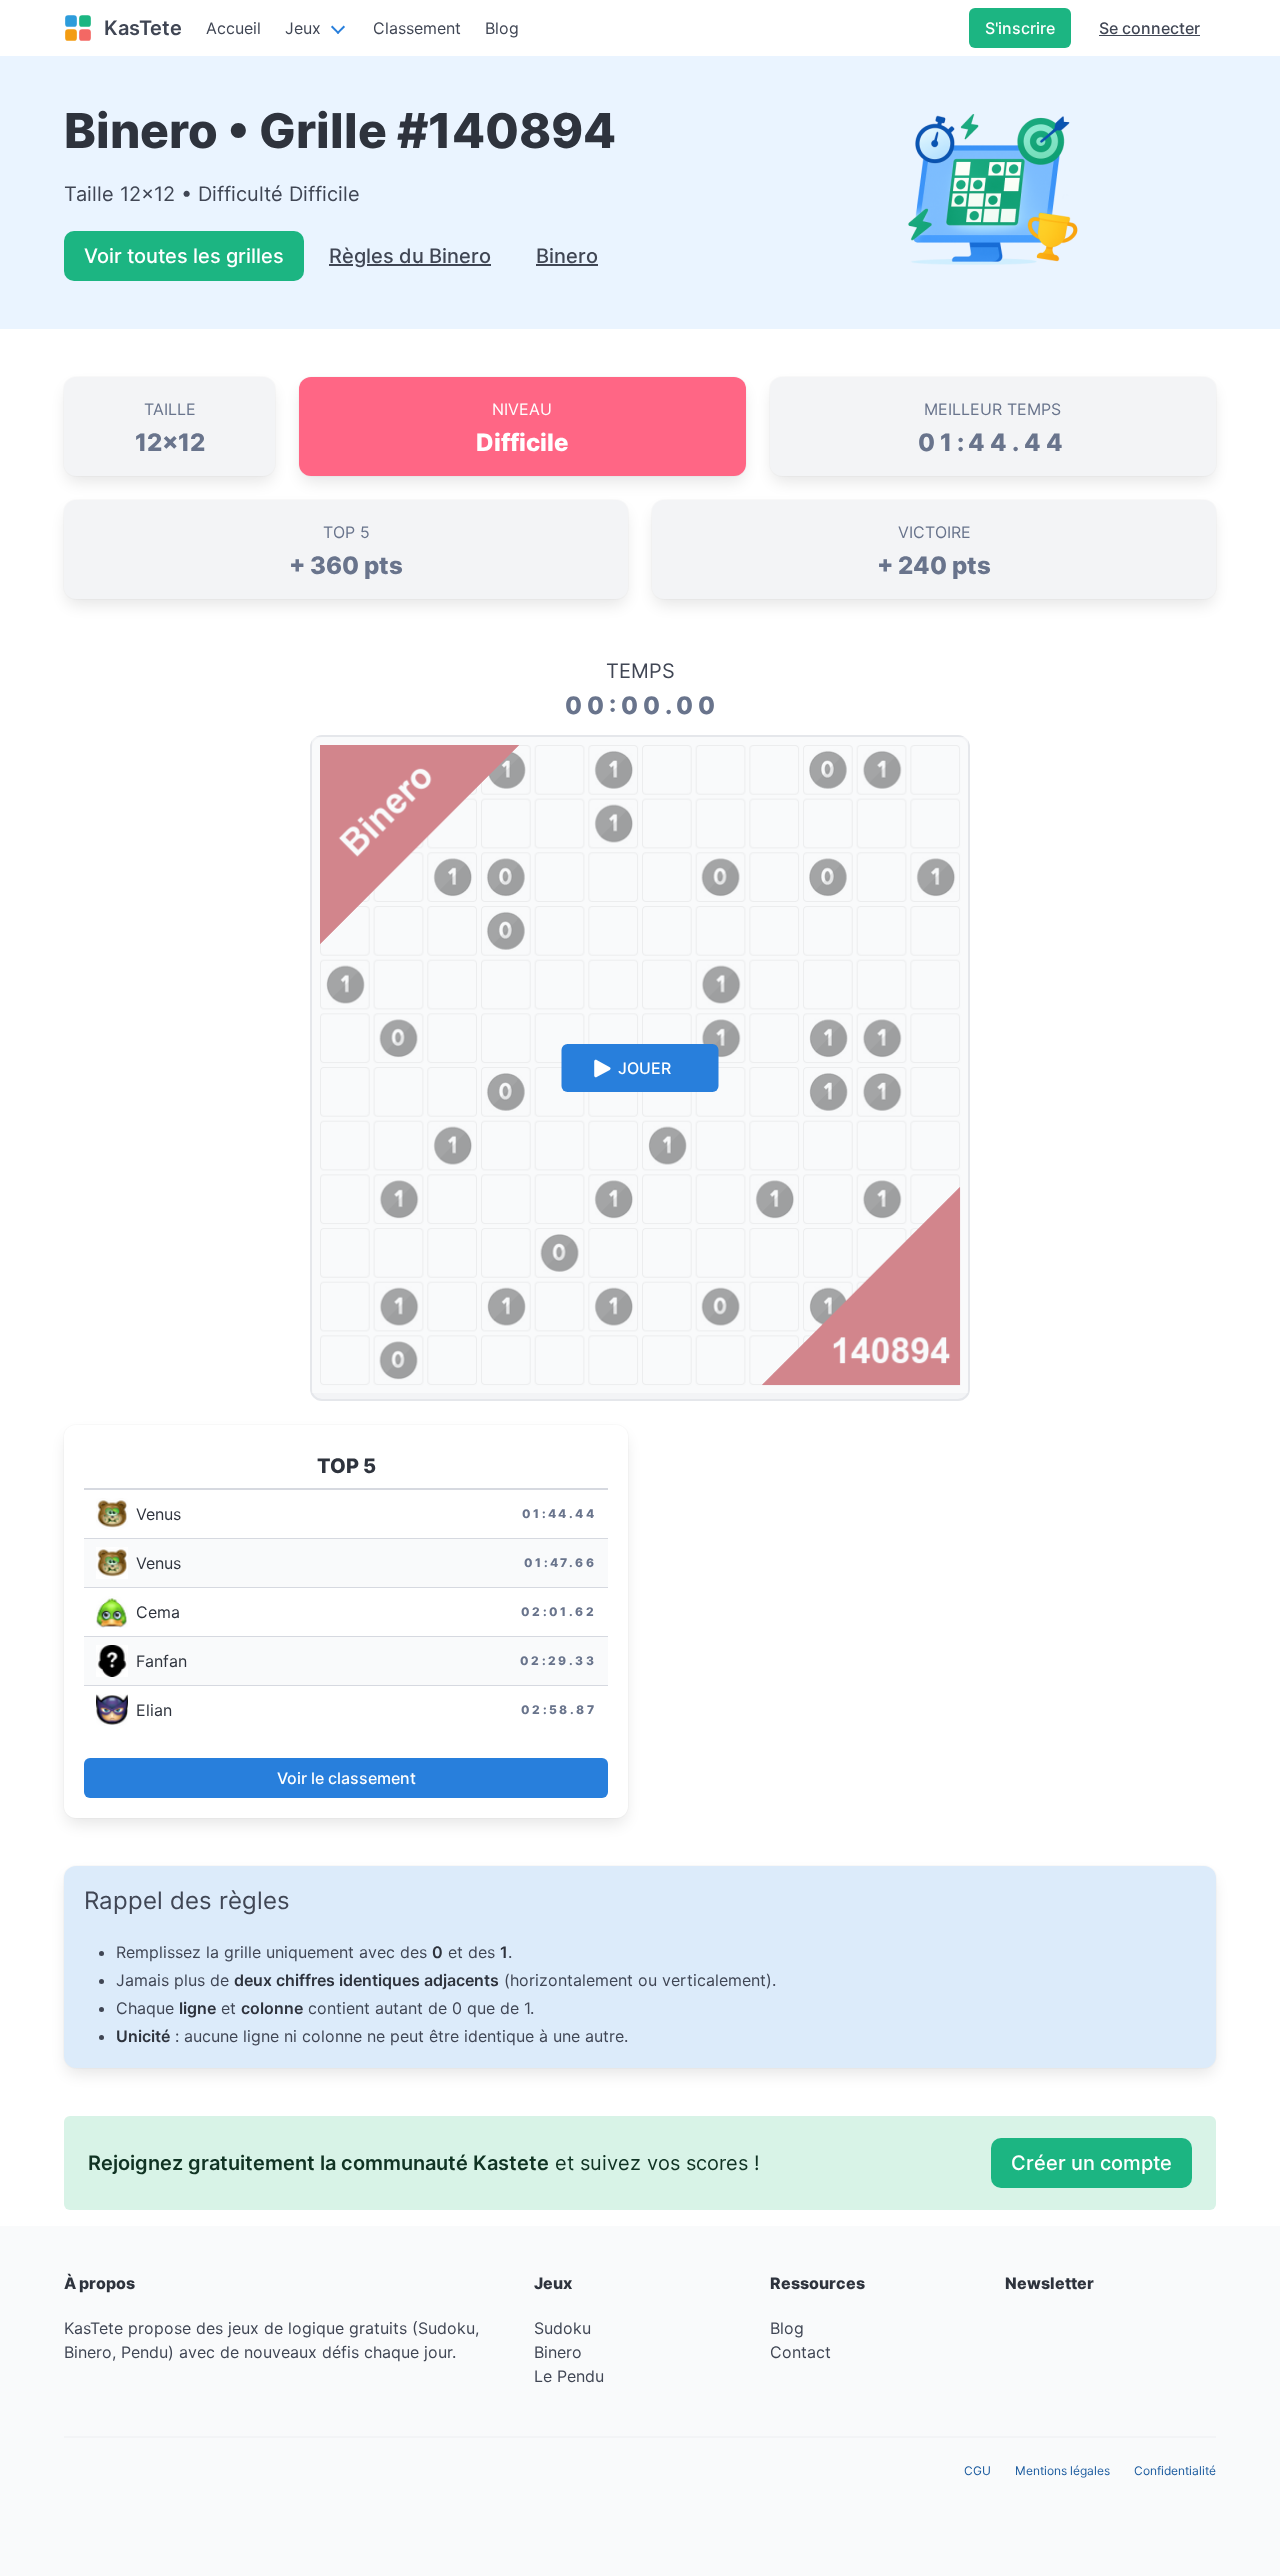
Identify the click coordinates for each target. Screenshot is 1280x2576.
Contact (800, 2352)
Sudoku (562, 2328)
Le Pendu (569, 2376)
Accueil (233, 28)
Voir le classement (346, 1778)
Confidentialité (1175, 2470)
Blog (787, 2328)
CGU (977, 2470)
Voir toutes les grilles (184, 256)
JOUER (644, 1068)
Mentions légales (1062, 2470)
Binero (567, 256)
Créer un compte (1091, 2163)
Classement (417, 28)
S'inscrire (1020, 28)
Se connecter (1149, 28)
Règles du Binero (410, 256)
